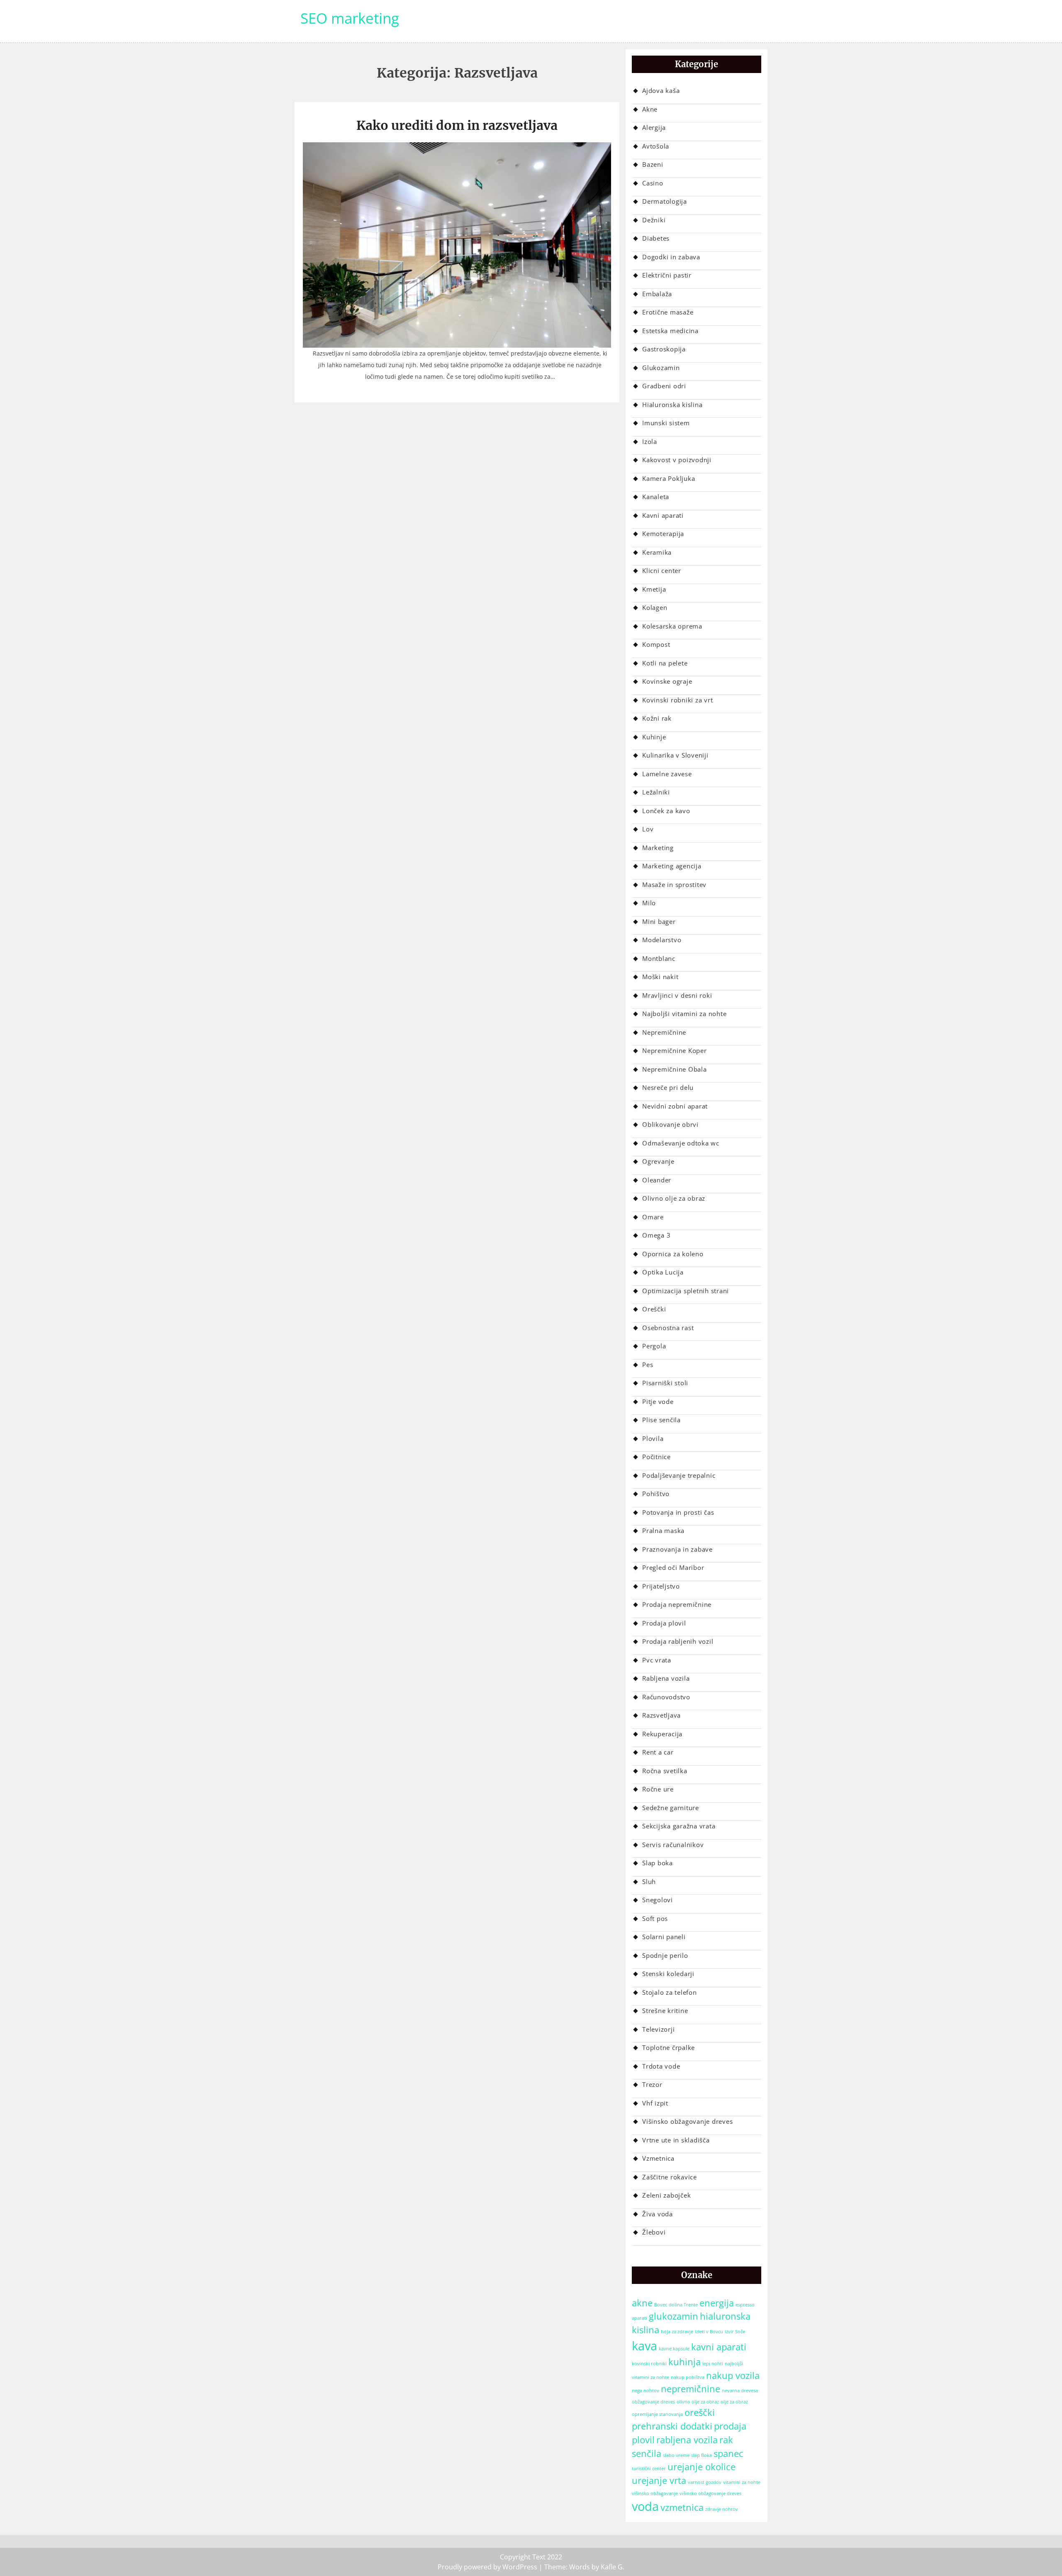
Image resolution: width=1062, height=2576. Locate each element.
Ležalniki (656, 792)
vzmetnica (682, 2507)
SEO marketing (350, 18)
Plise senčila (661, 1420)
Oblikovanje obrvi (670, 1124)
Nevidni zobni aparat (675, 1106)
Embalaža (657, 294)
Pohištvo (656, 1494)
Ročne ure (658, 1789)
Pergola (654, 1346)
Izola (650, 441)
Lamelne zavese (667, 774)
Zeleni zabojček (666, 2195)
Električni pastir (667, 275)
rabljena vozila (687, 2440)
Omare (653, 1217)
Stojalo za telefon (670, 1992)
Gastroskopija (664, 349)
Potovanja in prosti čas (678, 1512)
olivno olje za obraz (698, 2402)
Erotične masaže (668, 312)
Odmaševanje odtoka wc (681, 1143)
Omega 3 (656, 1235)
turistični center (649, 2469)
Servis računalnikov (673, 1845)
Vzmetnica (658, 2158)
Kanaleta (656, 497)
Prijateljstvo (661, 1586)
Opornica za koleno (673, 1254)
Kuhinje (654, 737)
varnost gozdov (705, 2482)
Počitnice (656, 1457)
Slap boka (658, 1863)
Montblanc (659, 958)
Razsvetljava (661, 1715)
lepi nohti (713, 2364)
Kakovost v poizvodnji (677, 460)
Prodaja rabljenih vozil (678, 1641)
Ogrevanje (658, 1161)
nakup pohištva (688, 2377)
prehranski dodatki (672, 2426)
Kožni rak (657, 718)
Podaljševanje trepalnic (679, 1475)
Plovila (653, 1438)
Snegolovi (658, 1900)
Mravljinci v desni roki (677, 995)
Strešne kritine (665, 2011)
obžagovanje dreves (653, 2402)
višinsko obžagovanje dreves (710, 2493)
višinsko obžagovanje (655, 2493)
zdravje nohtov (722, 2509)
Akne (650, 109)
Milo (649, 903)
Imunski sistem (666, 423)
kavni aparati (719, 2347)
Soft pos (655, 1918)
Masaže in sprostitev (674, 885)
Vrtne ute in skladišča (676, 2140)
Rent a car (658, 1752)
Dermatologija (665, 201)
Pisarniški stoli (665, 1383)
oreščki (700, 2412)
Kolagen (655, 607)
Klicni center (662, 570)
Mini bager (659, 921)
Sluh (649, 1881)
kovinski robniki (649, 2364)
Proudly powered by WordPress (487, 2567)
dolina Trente (683, 2305)
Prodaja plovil (664, 1623)
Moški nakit (660, 977)
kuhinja (684, 2362)
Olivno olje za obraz (674, 1198)
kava (644, 2346)
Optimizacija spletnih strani (686, 1291)
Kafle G (612, 2567)
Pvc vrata (657, 1660)
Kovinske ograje (667, 681)
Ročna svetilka (665, 1771)
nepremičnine (691, 2389)
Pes (648, 1365)
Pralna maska (663, 1530)
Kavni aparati (663, 515)
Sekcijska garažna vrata (679, 1826)
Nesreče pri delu (668, 1087)
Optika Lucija (663, 1272)
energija (717, 2303)
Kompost (656, 644)
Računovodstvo (666, 1697)
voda (645, 2506)
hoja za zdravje (677, 2332)
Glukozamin (661, 368)
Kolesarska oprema (672, 626)
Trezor (652, 2084)
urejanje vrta (659, 2480)
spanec (728, 2453)
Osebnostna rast (668, 1328)
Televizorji (658, 2029)
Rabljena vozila (666, 1678)
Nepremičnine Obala (675, 1069)
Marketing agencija (672, 866)
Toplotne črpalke (669, 2047)
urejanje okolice (702, 2467)
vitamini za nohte (742, 2482)
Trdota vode (661, 2066)
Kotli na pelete (665, 663)
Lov (648, 829)
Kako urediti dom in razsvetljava (457, 125)
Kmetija (654, 589)
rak (726, 2440)
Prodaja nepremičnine (677, 1604)
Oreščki (654, 1309)
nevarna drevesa (740, 2391)
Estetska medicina (670, 331)
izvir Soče (735, 2332)
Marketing (658, 848)
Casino (653, 183)
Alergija (654, 127)
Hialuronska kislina (672, 405)
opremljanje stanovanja (657, 2414)
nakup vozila (733, 2375)
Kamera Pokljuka (669, 478)
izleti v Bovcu (709, 2332)
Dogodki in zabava (671, 257)
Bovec (661, 2305)
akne (642, 2303)
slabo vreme (676, 2455)
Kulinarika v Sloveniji (675, 755)
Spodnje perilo (665, 1955)
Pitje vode (658, 1401)
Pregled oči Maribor (673, 1567)
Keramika (657, 552)
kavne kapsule (674, 2349)
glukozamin (673, 2316)
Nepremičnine (664, 1032)
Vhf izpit (655, 2103)
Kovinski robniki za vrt (677, 700)
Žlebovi (654, 2232)
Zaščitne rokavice (670, 2177)
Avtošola (656, 146)
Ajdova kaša (661, 90)
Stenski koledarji (668, 1974)
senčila (647, 2453)
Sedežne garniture (671, 1808)
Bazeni (653, 164)
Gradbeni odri (664, 386)
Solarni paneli (664, 1937)
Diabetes (656, 238)
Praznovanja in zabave (677, 1549)
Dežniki (654, 220)
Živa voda (658, 2214)
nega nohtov (645, 2391)
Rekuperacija (662, 1734)
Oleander (657, 1180)
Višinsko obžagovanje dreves (687, 2121)
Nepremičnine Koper (675, 1050)
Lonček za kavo (666, 811)
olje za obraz (734, 2402)
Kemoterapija (663, 534)
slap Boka (702, 2455)
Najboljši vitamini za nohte (684, 1014)
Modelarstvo (662, 940)
